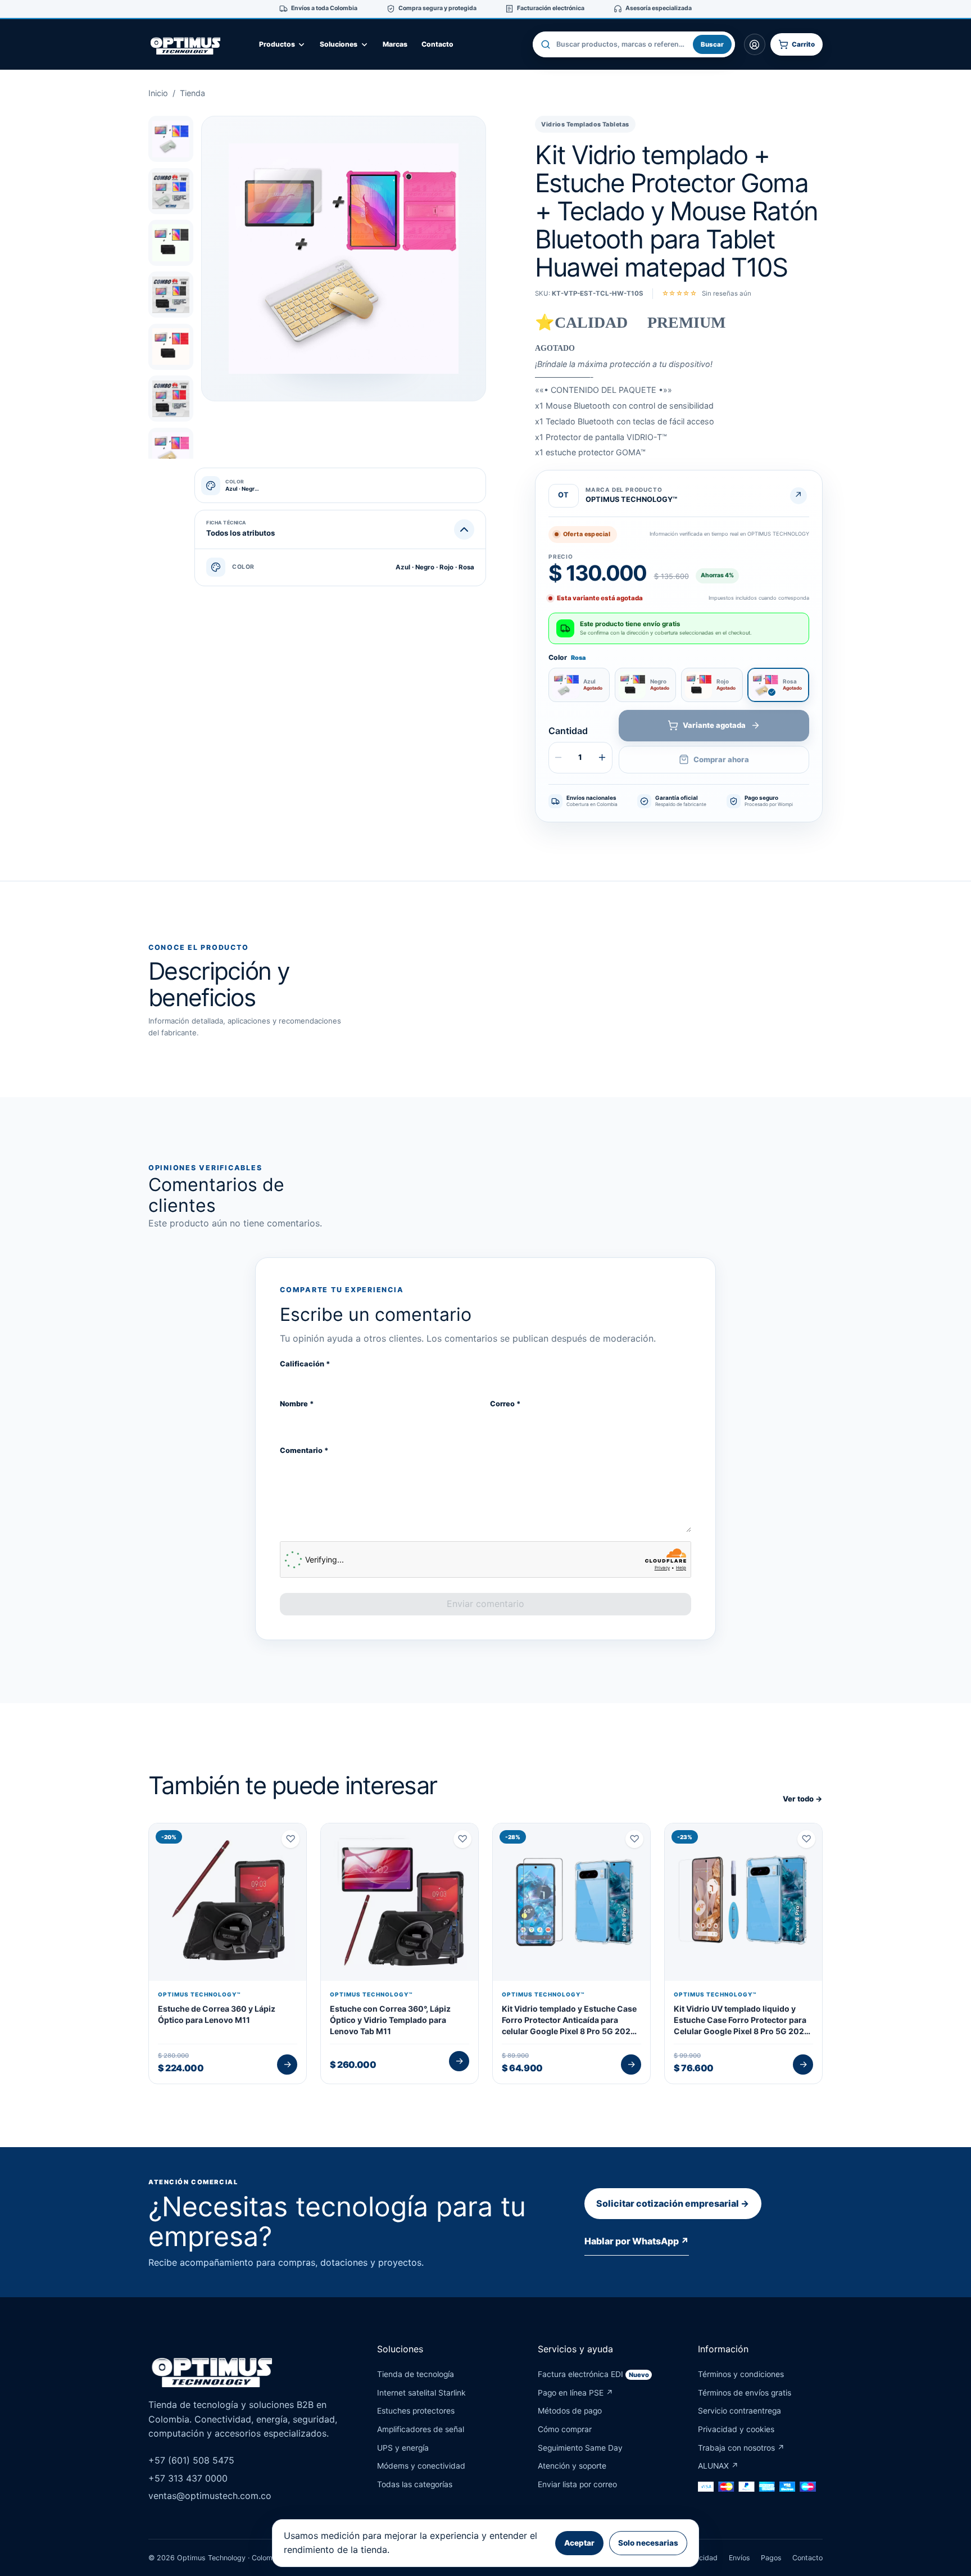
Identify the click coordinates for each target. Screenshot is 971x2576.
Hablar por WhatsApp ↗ (637, 2241)
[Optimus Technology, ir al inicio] (196, 44)
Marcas (395, 44)
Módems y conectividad (421, 2466)
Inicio (158, 93)
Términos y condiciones (741, 2374)
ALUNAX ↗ (718, 2466)
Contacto (437, 44)
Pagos (771, 2558)
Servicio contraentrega (739, 2411)
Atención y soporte (572, 2466)
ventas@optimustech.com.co (210, 2496)
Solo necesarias (648, 2543)
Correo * (505, 1404)
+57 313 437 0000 (188, 2478)
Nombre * (297, 1404)
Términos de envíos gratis (745, 2393)
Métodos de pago (570, 2411)
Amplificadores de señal (421, 2429)
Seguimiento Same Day (580, 2448)
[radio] (579, 685)
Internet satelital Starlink (421, 2393)
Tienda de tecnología (416, 2374)
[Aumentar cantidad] (602, 758)
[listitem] (171, 139)
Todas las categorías (415, 2484)
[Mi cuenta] (755, 44)
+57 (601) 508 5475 (191, 2460)
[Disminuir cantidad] (559, 758)
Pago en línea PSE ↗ (575, 2393)
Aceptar (579, 2543)
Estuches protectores (416, 2411)
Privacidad (700, 2558)
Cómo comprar (565, 2429)
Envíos (739, 2558)
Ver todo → (803, 1799)
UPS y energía (403, 2448)
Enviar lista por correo (577, 2484)
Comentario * (304, 1450)
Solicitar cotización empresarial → (673, 2203)
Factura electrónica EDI (593, 2374)
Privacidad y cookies (736, 2429)
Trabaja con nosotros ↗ (741, 2448)
